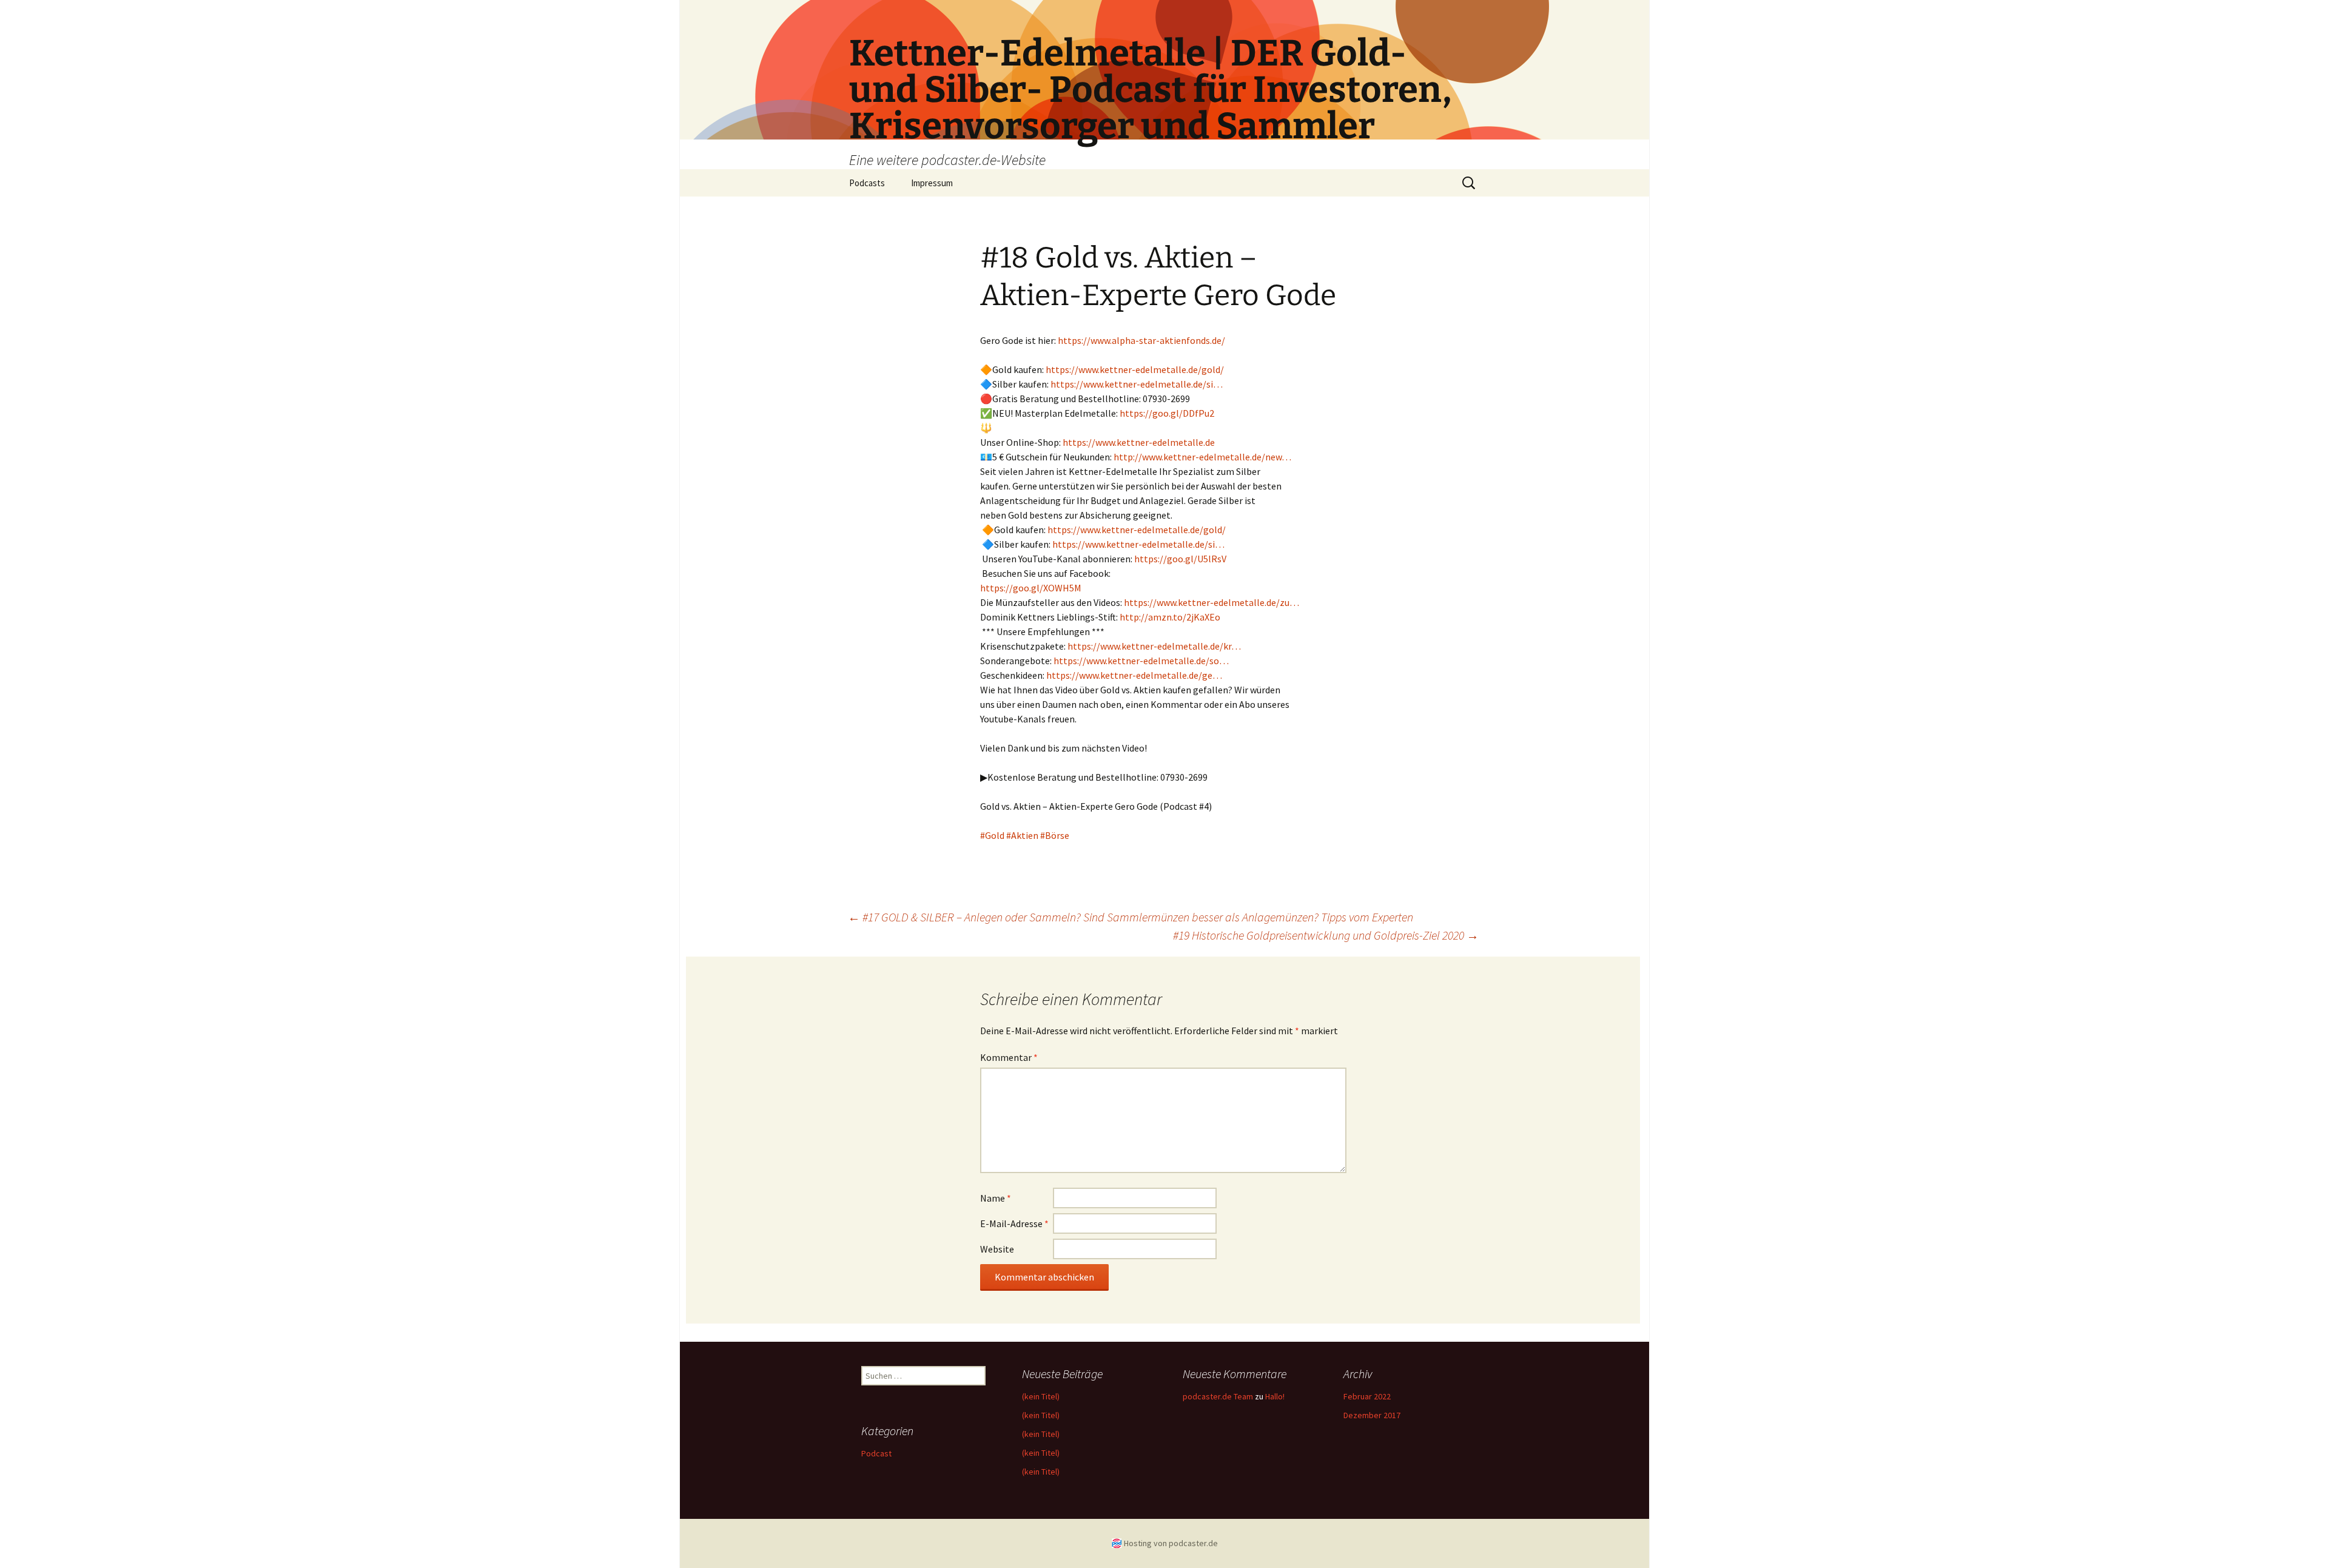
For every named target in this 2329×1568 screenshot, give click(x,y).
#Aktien (1022, 835)
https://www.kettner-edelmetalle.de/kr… (1154, 646)
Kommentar (1009, 1057)
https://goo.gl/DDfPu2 (1167, 413)
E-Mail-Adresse (1014, 1223)
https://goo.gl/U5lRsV (1180, 559)
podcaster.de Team (1218, 1396)
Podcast (876, 1453)
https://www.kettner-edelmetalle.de (1139, 442)
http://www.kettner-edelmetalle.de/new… (1202, 457)
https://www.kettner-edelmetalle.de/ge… (1134, 675)
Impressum (932, 183)
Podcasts (867, 183)
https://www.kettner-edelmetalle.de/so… (1141, 661)
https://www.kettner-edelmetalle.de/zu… (1212, 602)
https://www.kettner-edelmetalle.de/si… (1137, 384)
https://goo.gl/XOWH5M (1031, 588)
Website (997, 1249)
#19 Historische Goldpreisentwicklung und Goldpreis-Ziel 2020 (1326, 935)
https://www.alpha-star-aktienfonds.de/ (1141, 340)
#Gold (992, 835)
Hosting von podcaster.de (1171, 1543)
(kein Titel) (1041, 1396)
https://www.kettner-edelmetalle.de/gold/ (1135, 369)
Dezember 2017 (1372, 1415)
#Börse (1055, 835)
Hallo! (1275, 1396)
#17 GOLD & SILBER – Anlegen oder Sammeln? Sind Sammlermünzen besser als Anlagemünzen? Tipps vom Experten (1131, 917)
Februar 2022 (1367, 1396)
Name (996, 1198)
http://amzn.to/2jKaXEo (1170, 617)
